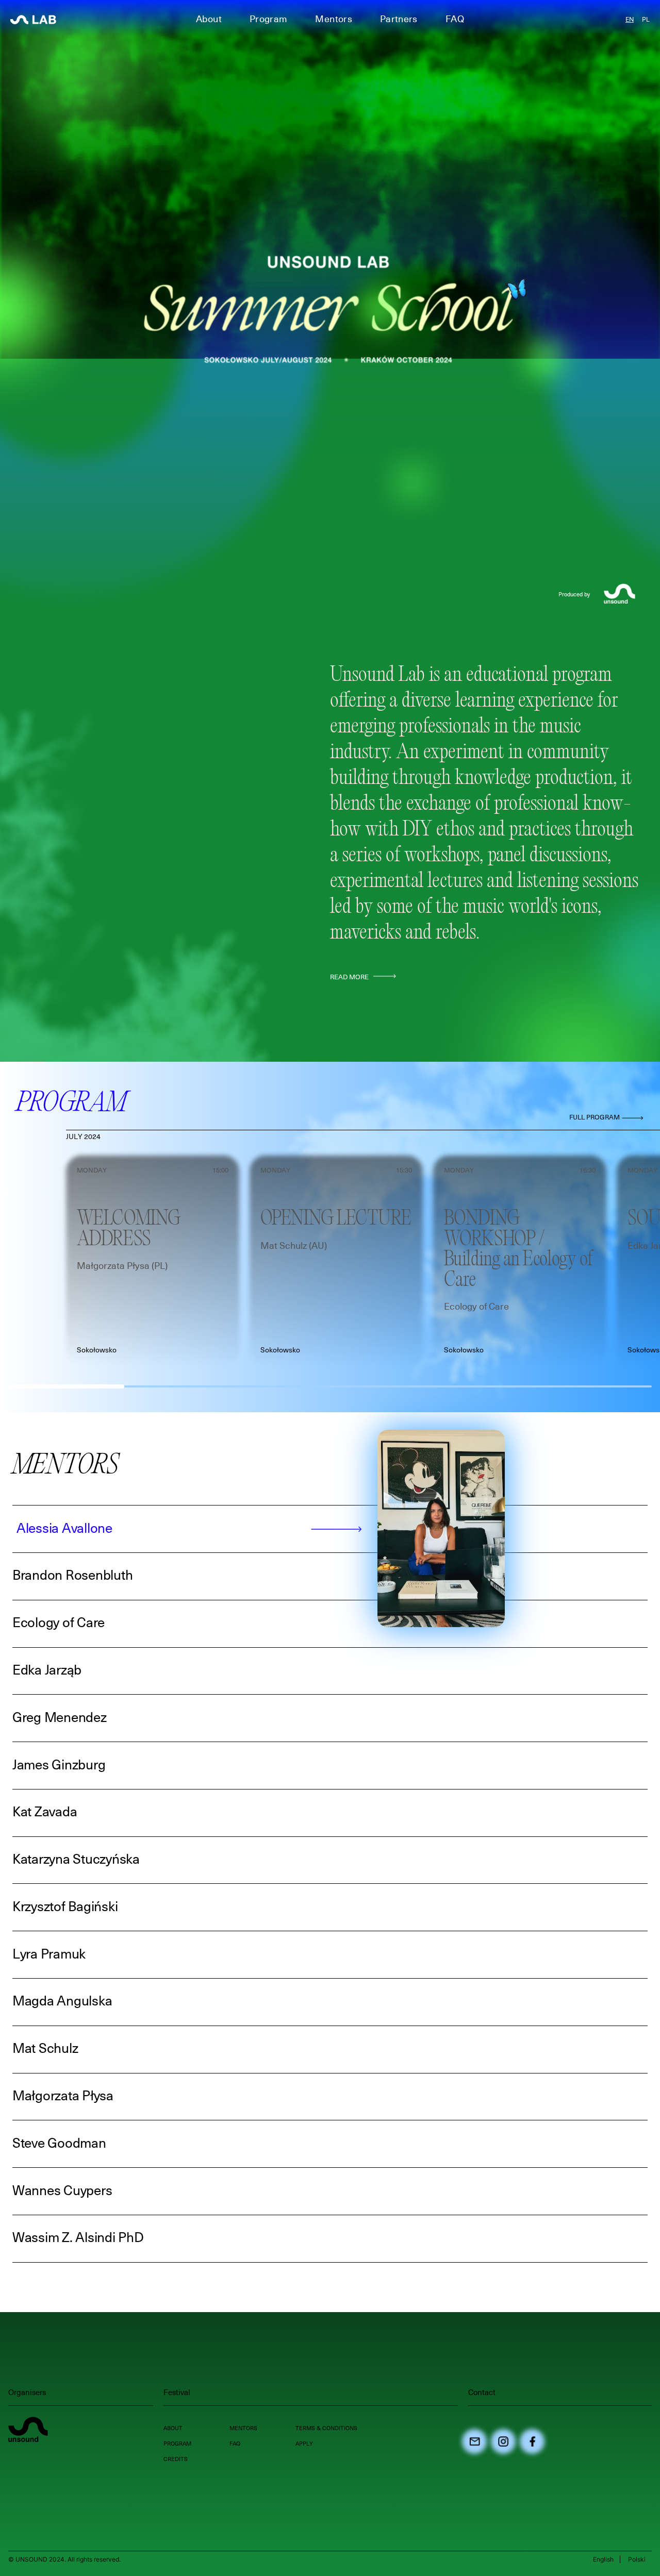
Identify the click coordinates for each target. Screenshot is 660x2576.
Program (177, 2444)
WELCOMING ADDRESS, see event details (148, 1162)
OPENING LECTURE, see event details (324, 1162)
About (173, 2428)
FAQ (455, 20)
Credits (176, 2459)
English (603, 2559)
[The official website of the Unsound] (28, 2431)
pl (646, 19)
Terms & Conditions (326, 2428)
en (630, 19)
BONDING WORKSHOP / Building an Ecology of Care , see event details (519, 1168)
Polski (637, 2559)
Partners (399, 20)
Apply (304, 2444)
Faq (235, 2444)
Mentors (243, 2428)
